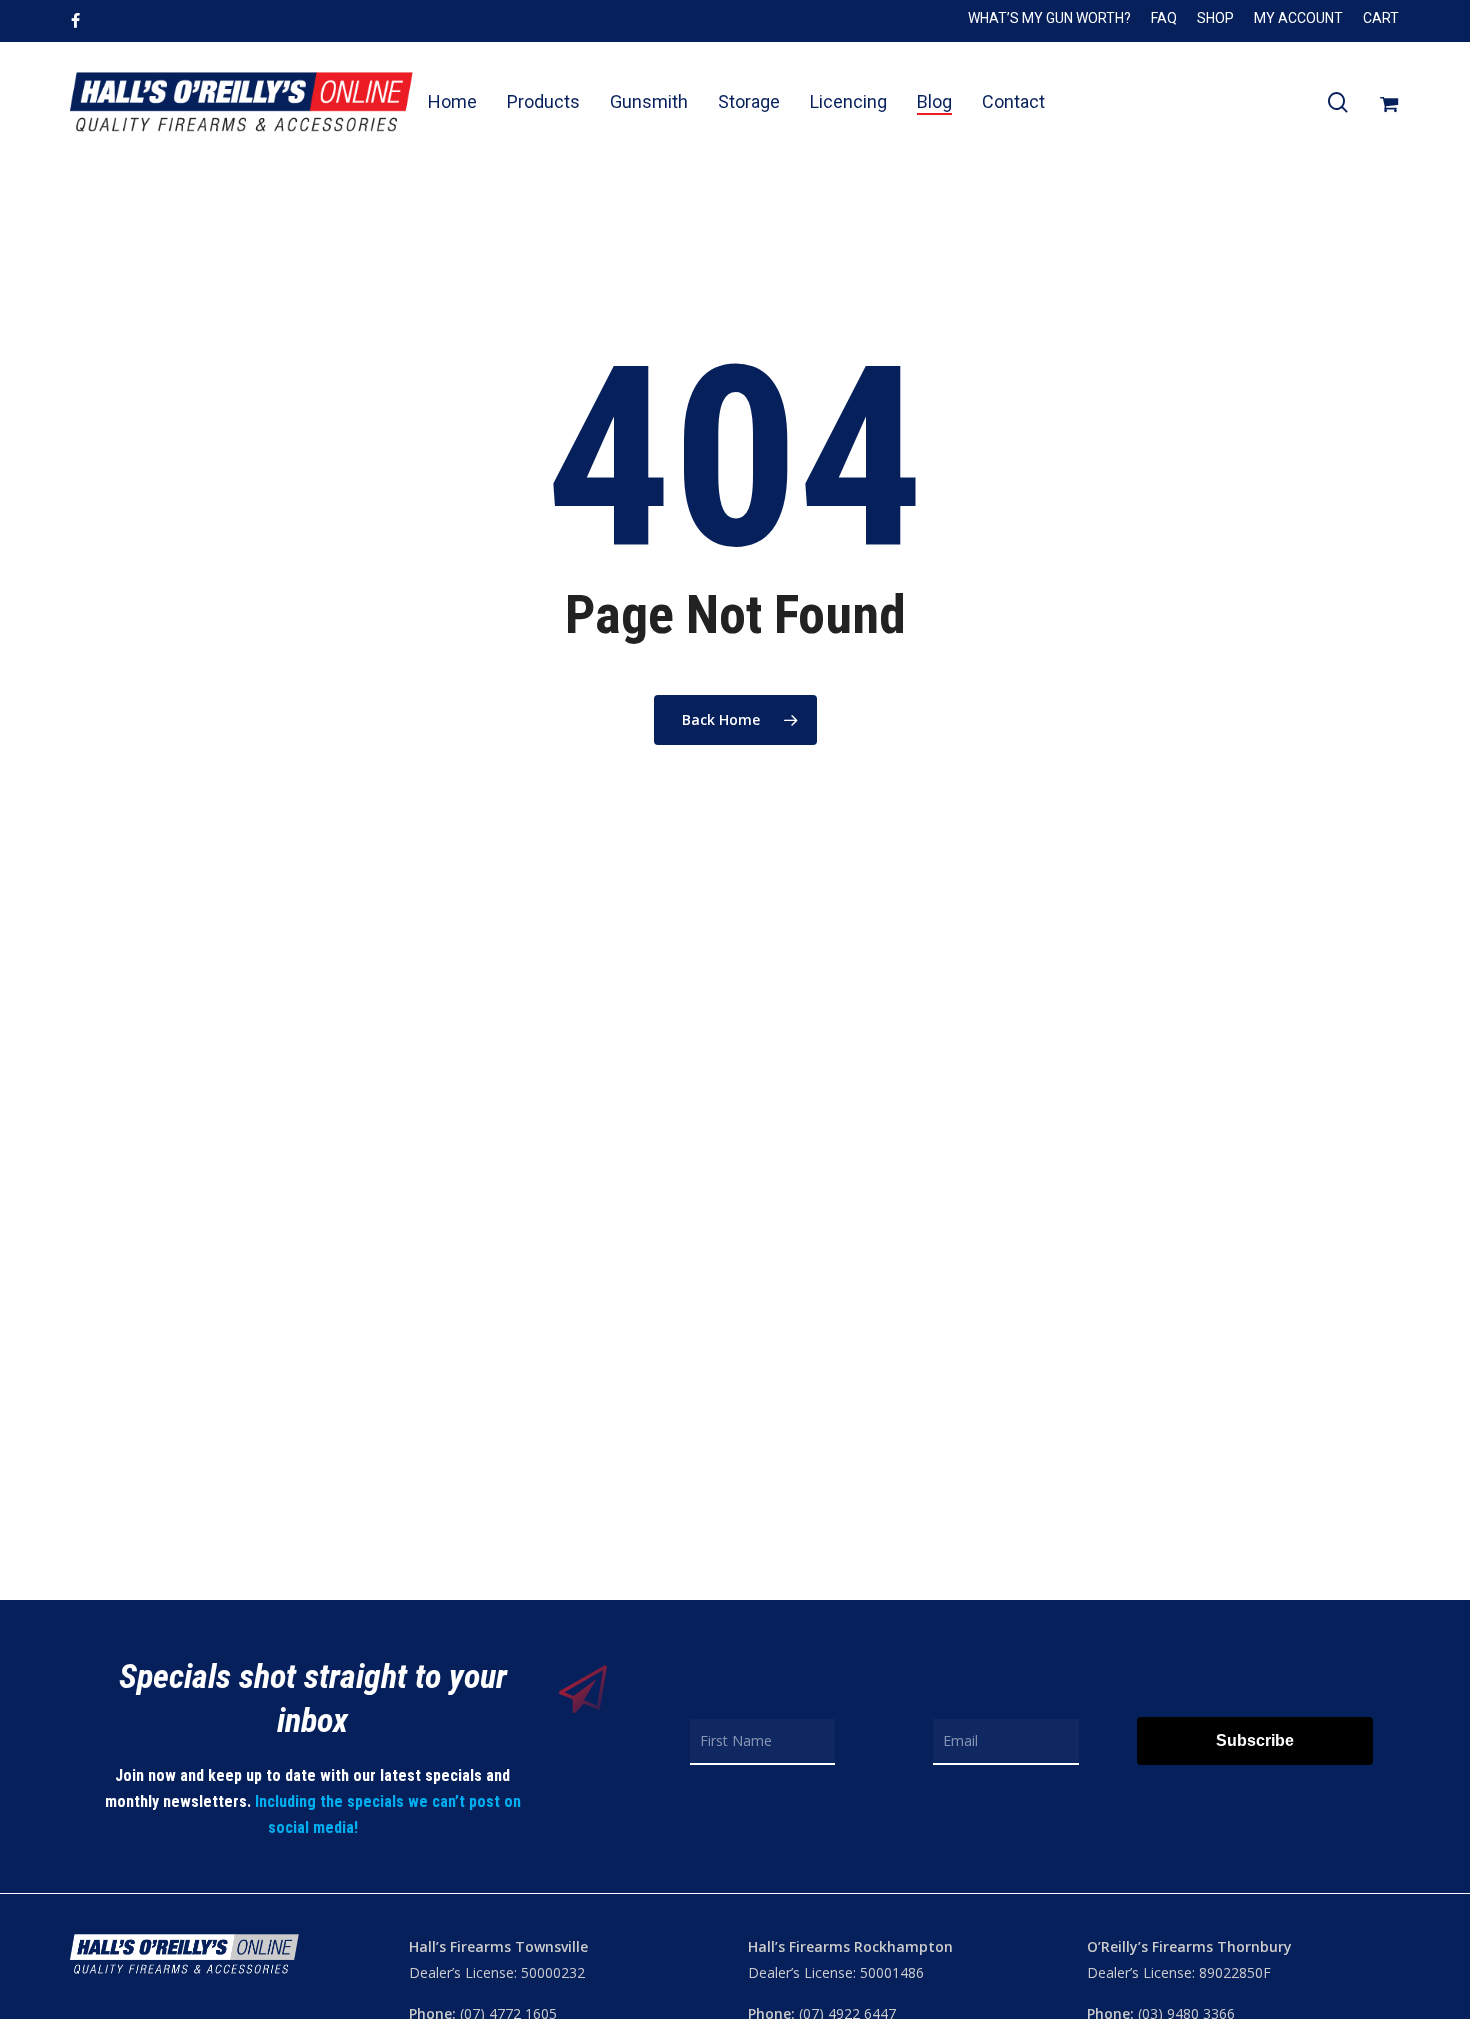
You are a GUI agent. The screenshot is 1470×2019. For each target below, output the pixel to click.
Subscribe (1255, 1740)
